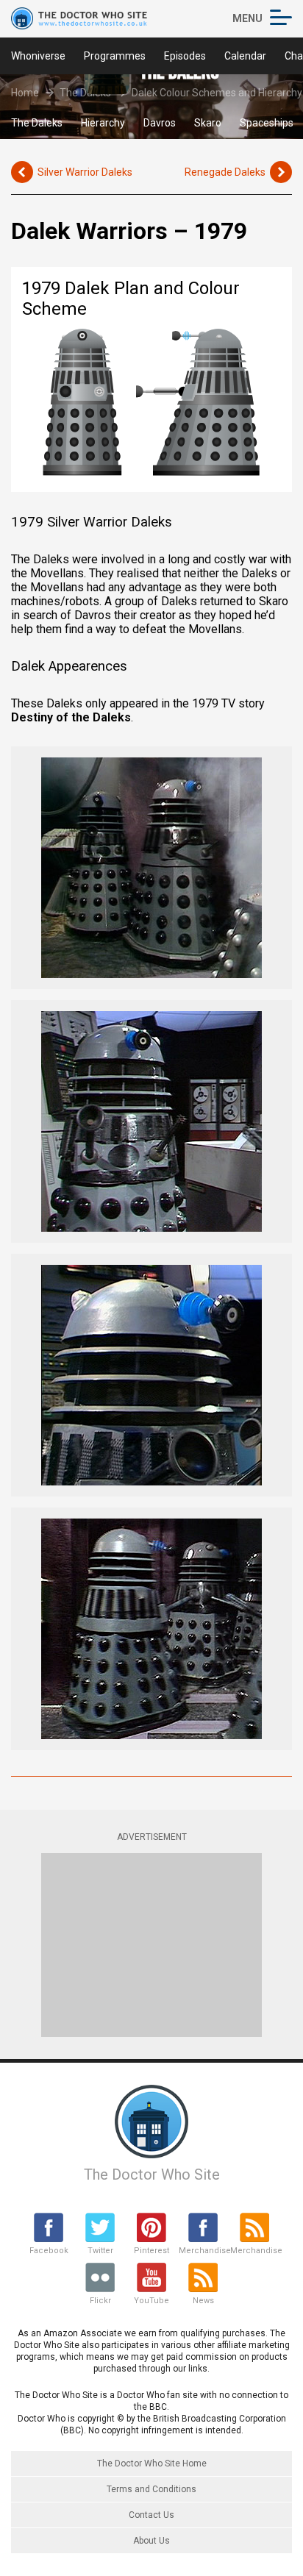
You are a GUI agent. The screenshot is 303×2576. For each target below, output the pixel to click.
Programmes (115, 56)
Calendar (245, 56)
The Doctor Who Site (152, 2174)
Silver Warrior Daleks (85, 172)
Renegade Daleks (225, 172)
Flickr (100, 2301)
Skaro (208, 123)
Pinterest (151, 2251)
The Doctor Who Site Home (152, 2463)
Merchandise (203, 2251)
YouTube (151, 2301)
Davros (160, 123)
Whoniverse (38, 56)
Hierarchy (103, 123)
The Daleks (37, 123)
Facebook (49, 2251)
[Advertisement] (151, 1945)
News (203, 2301)
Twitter (100, 2251)
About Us (151, 2541)
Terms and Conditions (151, 2489)
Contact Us (151, 2515)
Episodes (185, 56)
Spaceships (267, 123)
